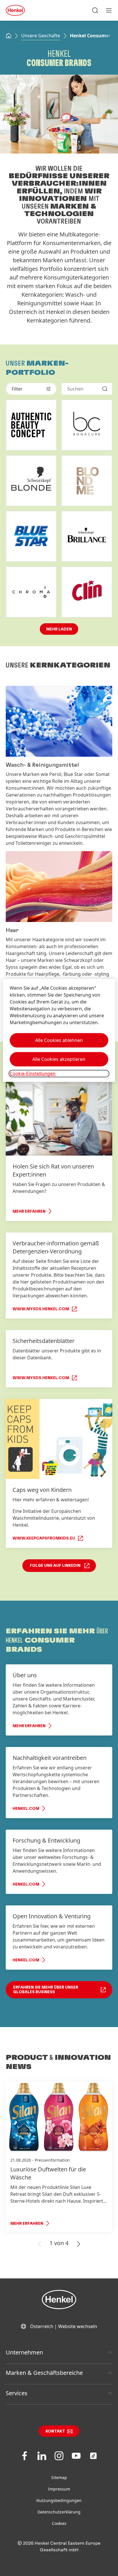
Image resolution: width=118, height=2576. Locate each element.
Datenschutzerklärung (59, 2512)
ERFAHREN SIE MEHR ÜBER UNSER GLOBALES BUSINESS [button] (46, 1990)
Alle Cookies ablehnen (59, 1040)
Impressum (59, 2489)
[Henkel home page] (9, 36)
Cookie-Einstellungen (33, 1074)
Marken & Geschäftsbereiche (44, 2373)
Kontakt (55, 2431)
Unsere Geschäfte (41, 36)
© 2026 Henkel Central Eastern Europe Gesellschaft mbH (59, 2547)
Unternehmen (24, 2352)
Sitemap (59, 2477)
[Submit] (105, 389)
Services (17, 2393)
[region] (59, 1030)
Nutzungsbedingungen (59, 2500)
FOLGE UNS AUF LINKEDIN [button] (55, 1566)
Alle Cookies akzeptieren (59, 1059)
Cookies (59, 2523)
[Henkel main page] (15, 10)
